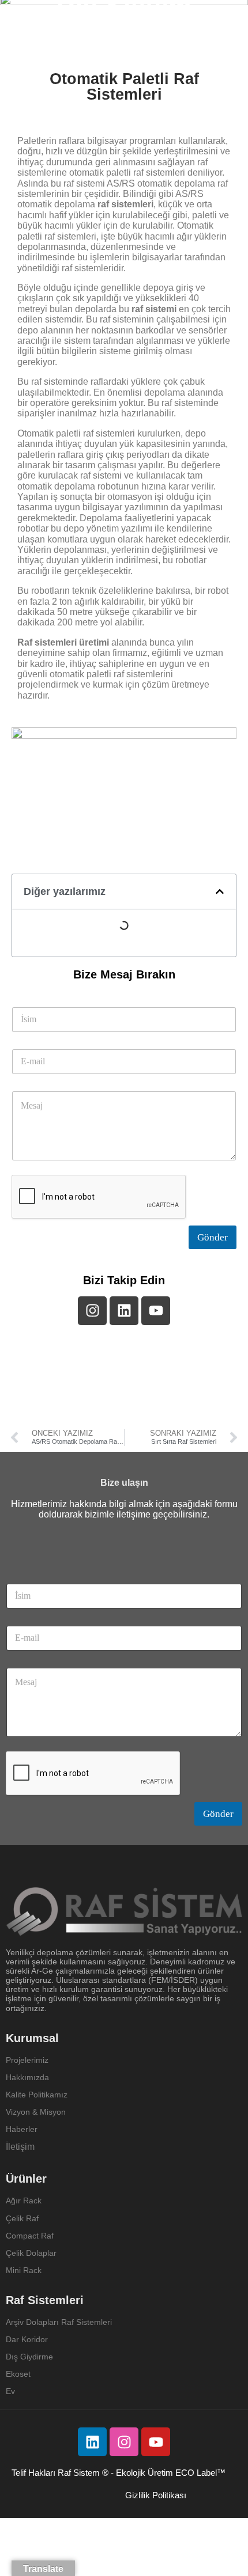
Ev (10, 2391)
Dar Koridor (28, 2339)
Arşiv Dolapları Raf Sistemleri (59, 2322)
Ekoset (19, 2374)
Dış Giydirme (29, 2357)
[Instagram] (124, 2442)
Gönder (213, 1237)
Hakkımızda (27, 2077)
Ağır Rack (24, 2201)
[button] (220, 891)
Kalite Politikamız (37, 2095)
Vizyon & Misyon (36, 2112)
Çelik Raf (22, 2218)
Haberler (22, 2129)
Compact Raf (30, 2236)
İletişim (20, 2147)
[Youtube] (156, 2442)
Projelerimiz (27, 2060)
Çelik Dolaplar (31, 2253)
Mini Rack (24, 2270)
